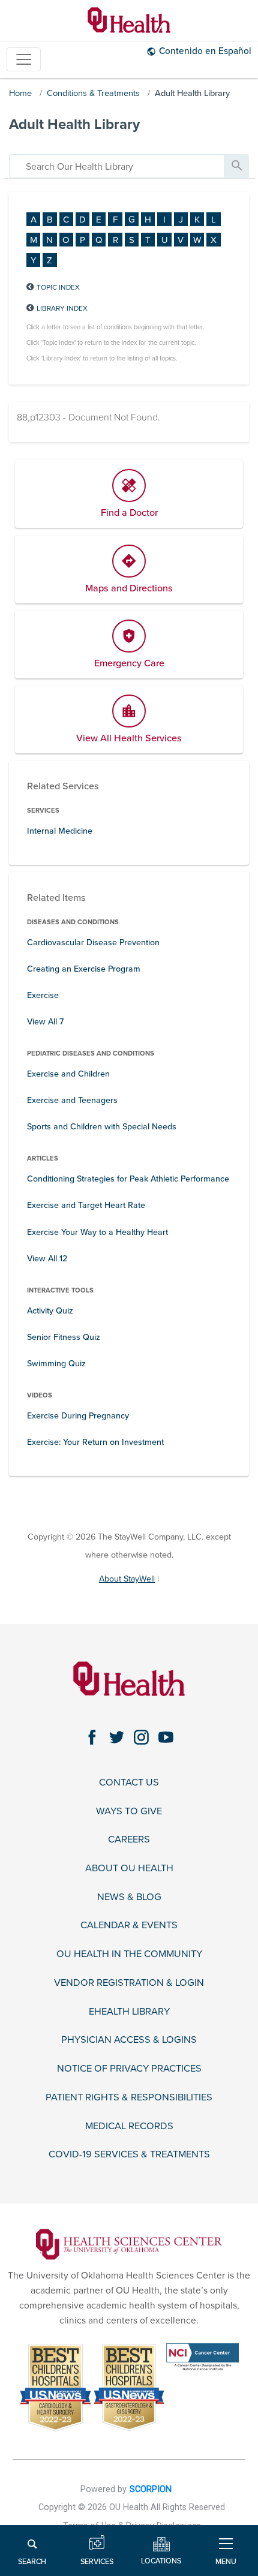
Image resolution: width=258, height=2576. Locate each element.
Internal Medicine (60, 831)
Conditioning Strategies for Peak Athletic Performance (128, 1179)
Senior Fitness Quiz (64, 1337)
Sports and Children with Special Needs (102, 1127)
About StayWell (127, 1579)
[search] (117, 166)
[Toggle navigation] (24, 60)
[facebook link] (92, 1737)
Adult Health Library (192, 93)
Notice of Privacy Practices (129, 2069)
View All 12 (47, 1259)
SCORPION (151, 2489)
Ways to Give (129, 1812)
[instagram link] (141, 1737)
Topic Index (58, 287)
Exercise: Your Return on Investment (95, 1442)
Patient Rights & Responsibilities (129, 2098)
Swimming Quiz (56, 1364)
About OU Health (129, 1869)
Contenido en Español (205, 51)
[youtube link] (166, 1737)
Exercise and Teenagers (72, 1100)
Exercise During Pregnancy (78, 1416)
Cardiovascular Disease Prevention (93, 943)
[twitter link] (117, 1737)
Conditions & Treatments (93, 93)
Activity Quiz (50, 1311)
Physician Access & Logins (129, 2040)
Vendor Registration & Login (129, 1983)
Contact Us (129, 1783)
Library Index (62, 308)
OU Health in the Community (129, 1954)
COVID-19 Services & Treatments (129, 2155)
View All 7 (45, 1022)
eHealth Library (129, 2012)
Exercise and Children (68, 1074)
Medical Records (129, 2126)
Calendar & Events (129, 1926)
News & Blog (129, 1897)
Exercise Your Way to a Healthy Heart (97, 1232)
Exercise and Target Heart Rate (86, 1205)
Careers (129, 1840)
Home (20, 93)
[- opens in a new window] (129, 2244)
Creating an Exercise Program (84, 969)
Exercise (43, 995)
